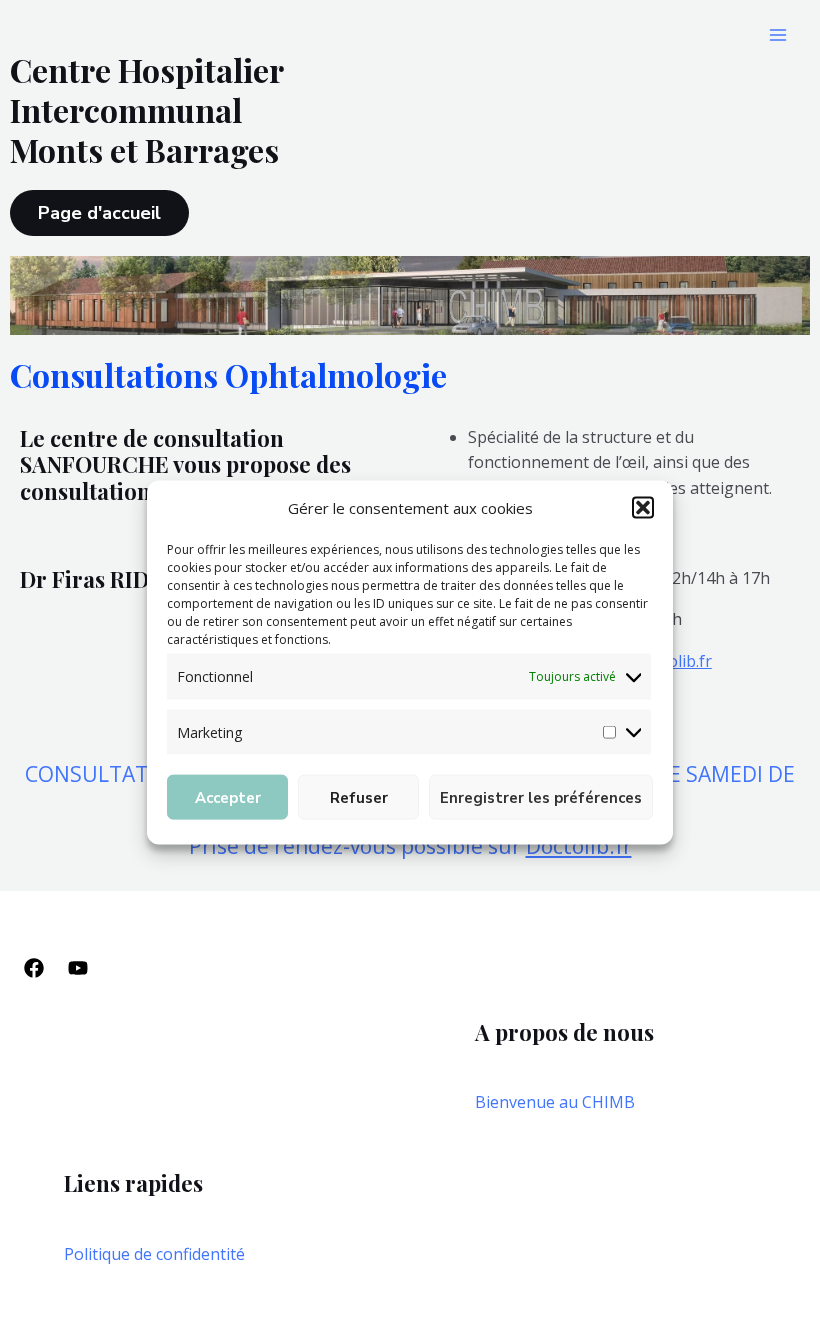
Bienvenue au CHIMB (555, 1102)
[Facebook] (34, 968)
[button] (643, 508)
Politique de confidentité (154, 1254)
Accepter (228, 797)
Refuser (359, 797)
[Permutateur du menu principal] (778, 35)
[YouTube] (78, 968)
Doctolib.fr (579, 846)
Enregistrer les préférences (541, 797)
